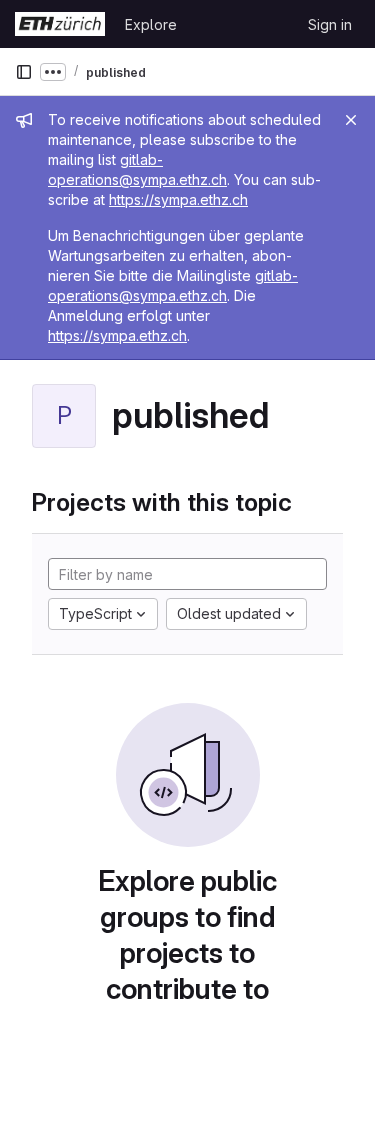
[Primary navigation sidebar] (24, 72)
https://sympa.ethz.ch (178, 199)
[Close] (351, 120)
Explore (151, 24)
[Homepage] (60, 24)
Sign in (330, 24)
